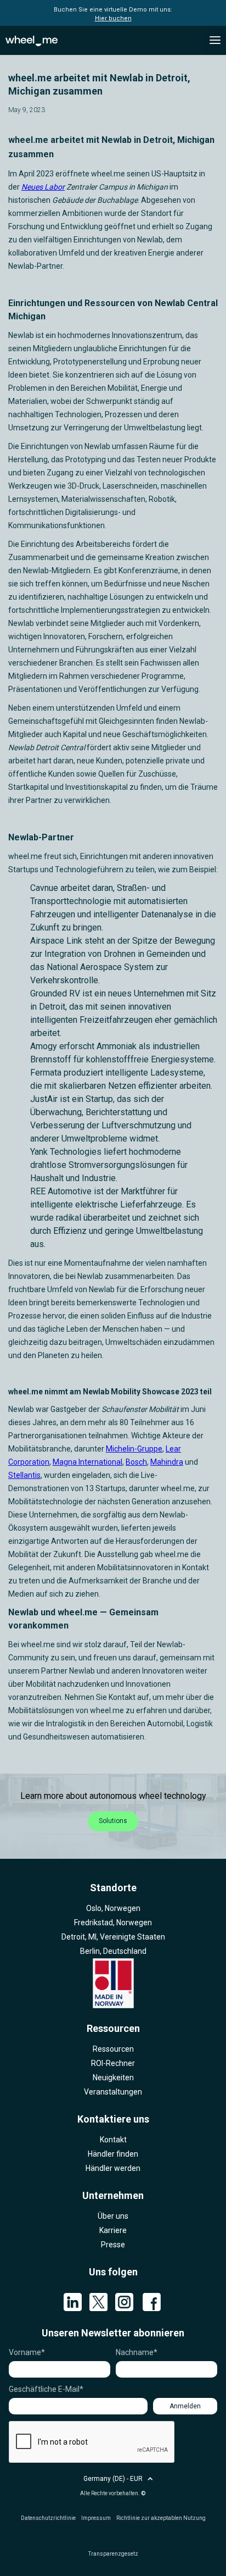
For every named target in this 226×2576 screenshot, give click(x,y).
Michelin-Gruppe (134, 1449)
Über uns (113, 2216)
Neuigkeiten (113, 2078)
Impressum (96, 2518)
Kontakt (113, 2140)
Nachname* (137, 2352)
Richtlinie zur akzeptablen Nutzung (161, 2518)
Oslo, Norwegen (113, 1908)
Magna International (87, 1462)
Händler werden (113, 2168)
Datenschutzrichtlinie (48, 2518)
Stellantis (24, 1475)
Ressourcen (113, 2049)
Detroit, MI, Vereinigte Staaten (113, 1937)
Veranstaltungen (113, 2092)
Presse (113, 2245)
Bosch (136, 1462)
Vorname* (27, 2352)
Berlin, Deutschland (113, 1951)
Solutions (113, 1821)
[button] (215, 40)
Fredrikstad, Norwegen (113, 1923)
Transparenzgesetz (113, 2554)
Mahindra (167, 1462)
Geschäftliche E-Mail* (46, 2389)
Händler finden (113, 2154)
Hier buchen (113, 18)
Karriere (113, 2230)
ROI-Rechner (113, 2063)
